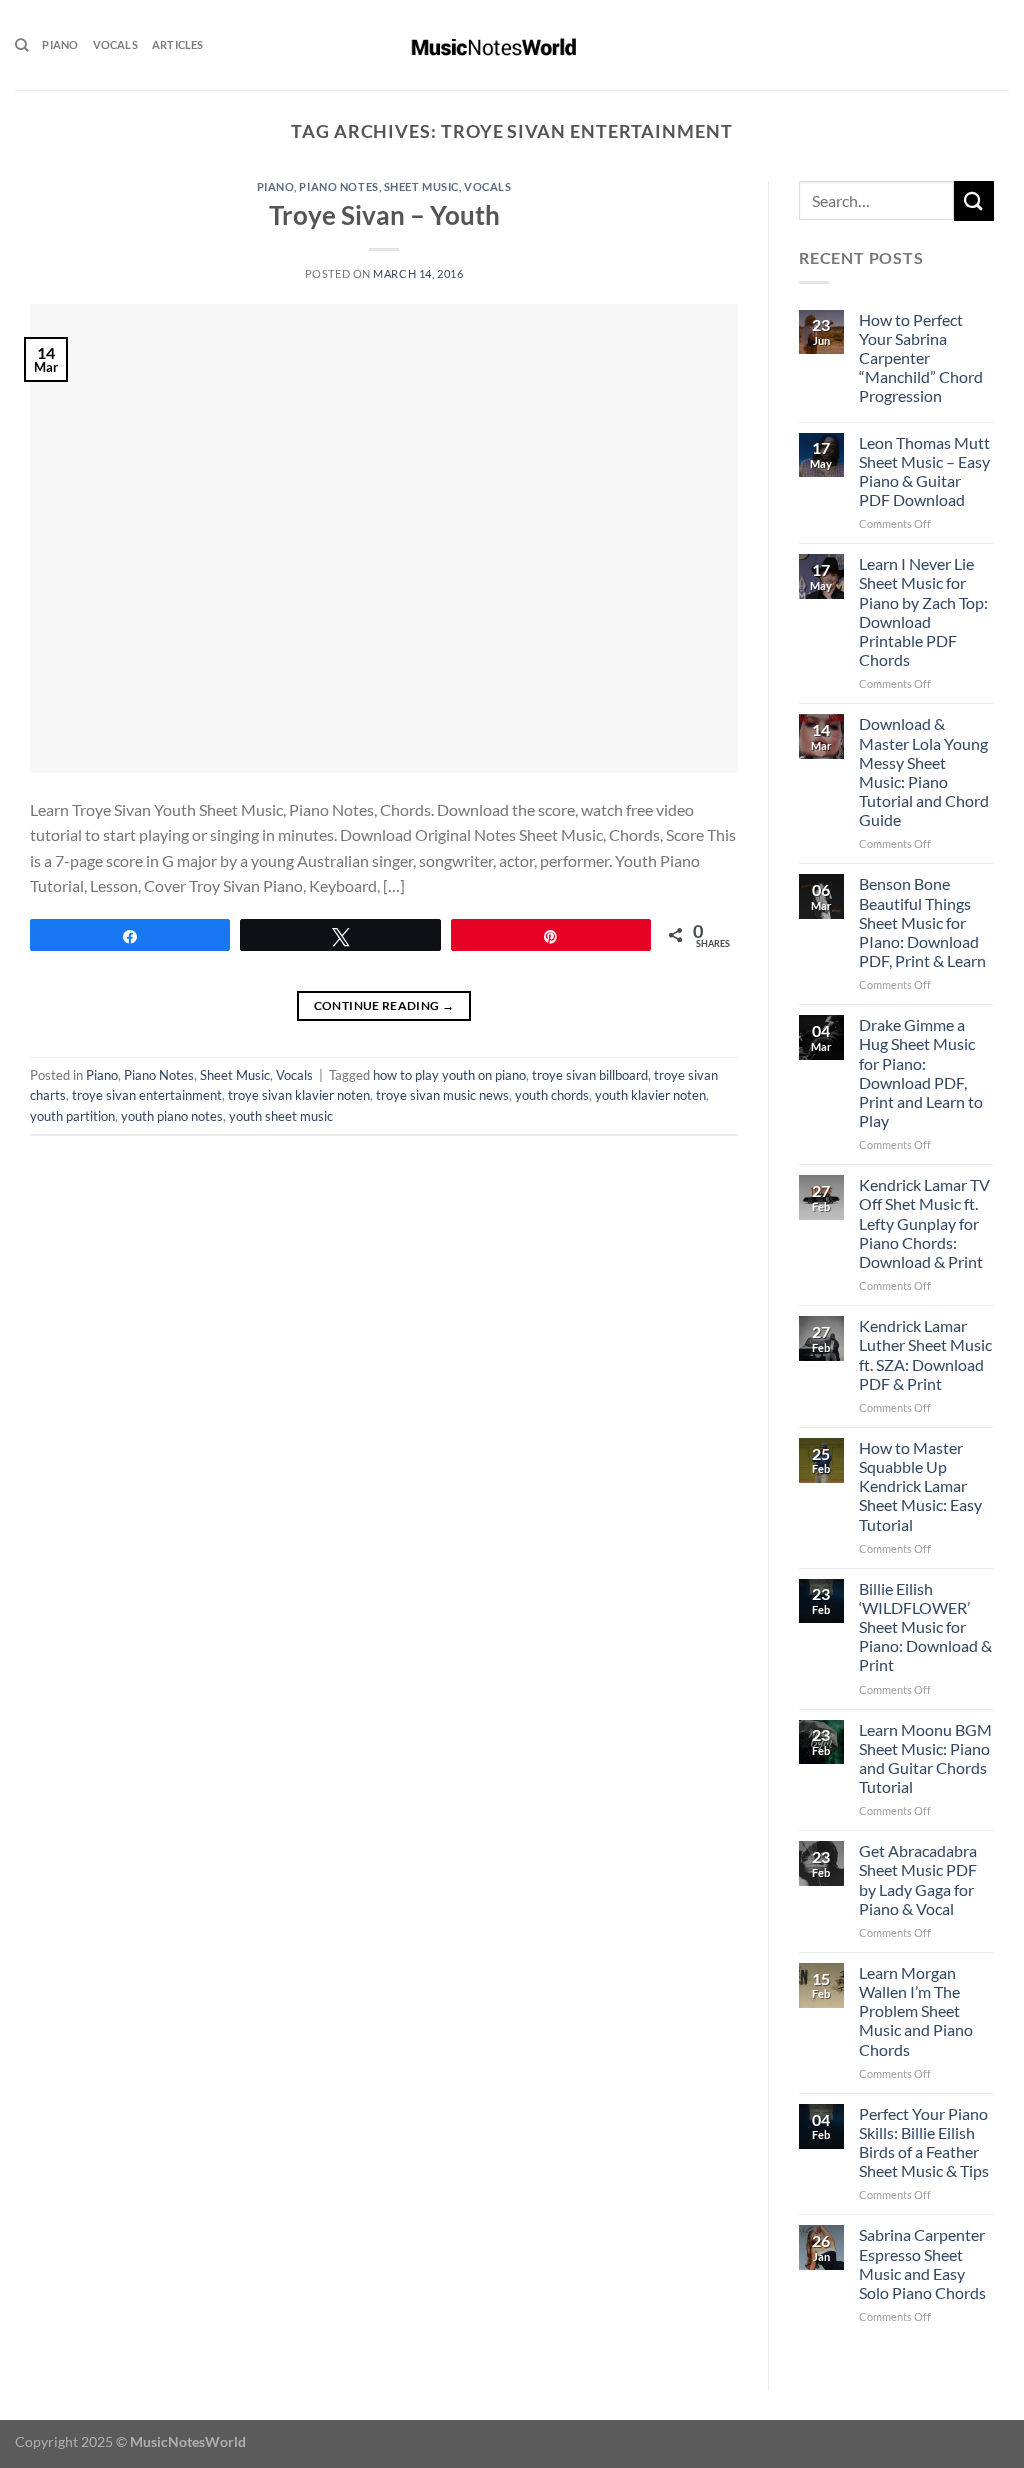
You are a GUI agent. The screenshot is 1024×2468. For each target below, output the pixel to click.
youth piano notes (172, 1116)
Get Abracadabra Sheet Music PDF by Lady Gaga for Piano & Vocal (918, 1879)
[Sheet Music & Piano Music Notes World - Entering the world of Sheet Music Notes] (512, 45)
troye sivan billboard (590, 1075)
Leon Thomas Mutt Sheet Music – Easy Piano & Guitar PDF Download (924, 471)
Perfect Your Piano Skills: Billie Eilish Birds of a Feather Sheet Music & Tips (924, 2142)
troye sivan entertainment (147, 1095)
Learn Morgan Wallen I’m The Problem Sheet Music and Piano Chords (916, 2011)
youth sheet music (281, 1116)
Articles (178, 44)
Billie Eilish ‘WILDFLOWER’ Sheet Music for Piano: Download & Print (925, 1627)
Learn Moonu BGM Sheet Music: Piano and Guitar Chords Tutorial (925, 1758)
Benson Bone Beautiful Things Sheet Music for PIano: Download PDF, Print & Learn (922, 922)
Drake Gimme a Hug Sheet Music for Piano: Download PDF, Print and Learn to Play (921, 1072)
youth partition (72, 1116)
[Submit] (974, 200)
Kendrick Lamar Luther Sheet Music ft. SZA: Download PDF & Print (925, 1354)
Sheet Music (421, 186)
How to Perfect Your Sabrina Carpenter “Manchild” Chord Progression (921, 358)
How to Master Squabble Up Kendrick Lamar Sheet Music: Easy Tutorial (920, 1486)
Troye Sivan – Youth (384, 215)
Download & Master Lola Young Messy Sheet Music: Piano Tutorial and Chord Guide (924, 771)
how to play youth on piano (449, 1075)
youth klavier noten (650, 1095)
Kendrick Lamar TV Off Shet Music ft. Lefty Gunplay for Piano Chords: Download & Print (924, 1223)
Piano (60, 44)
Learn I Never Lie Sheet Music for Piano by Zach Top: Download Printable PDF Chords (923, 611)
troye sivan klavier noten (299, 1095)
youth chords (552, 1095)
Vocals (115, 44)
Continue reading (384, 1005)
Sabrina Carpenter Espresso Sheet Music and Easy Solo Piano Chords (922, 2263)
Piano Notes (338, 186)
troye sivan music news (442, 1095)
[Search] (21, 45)
